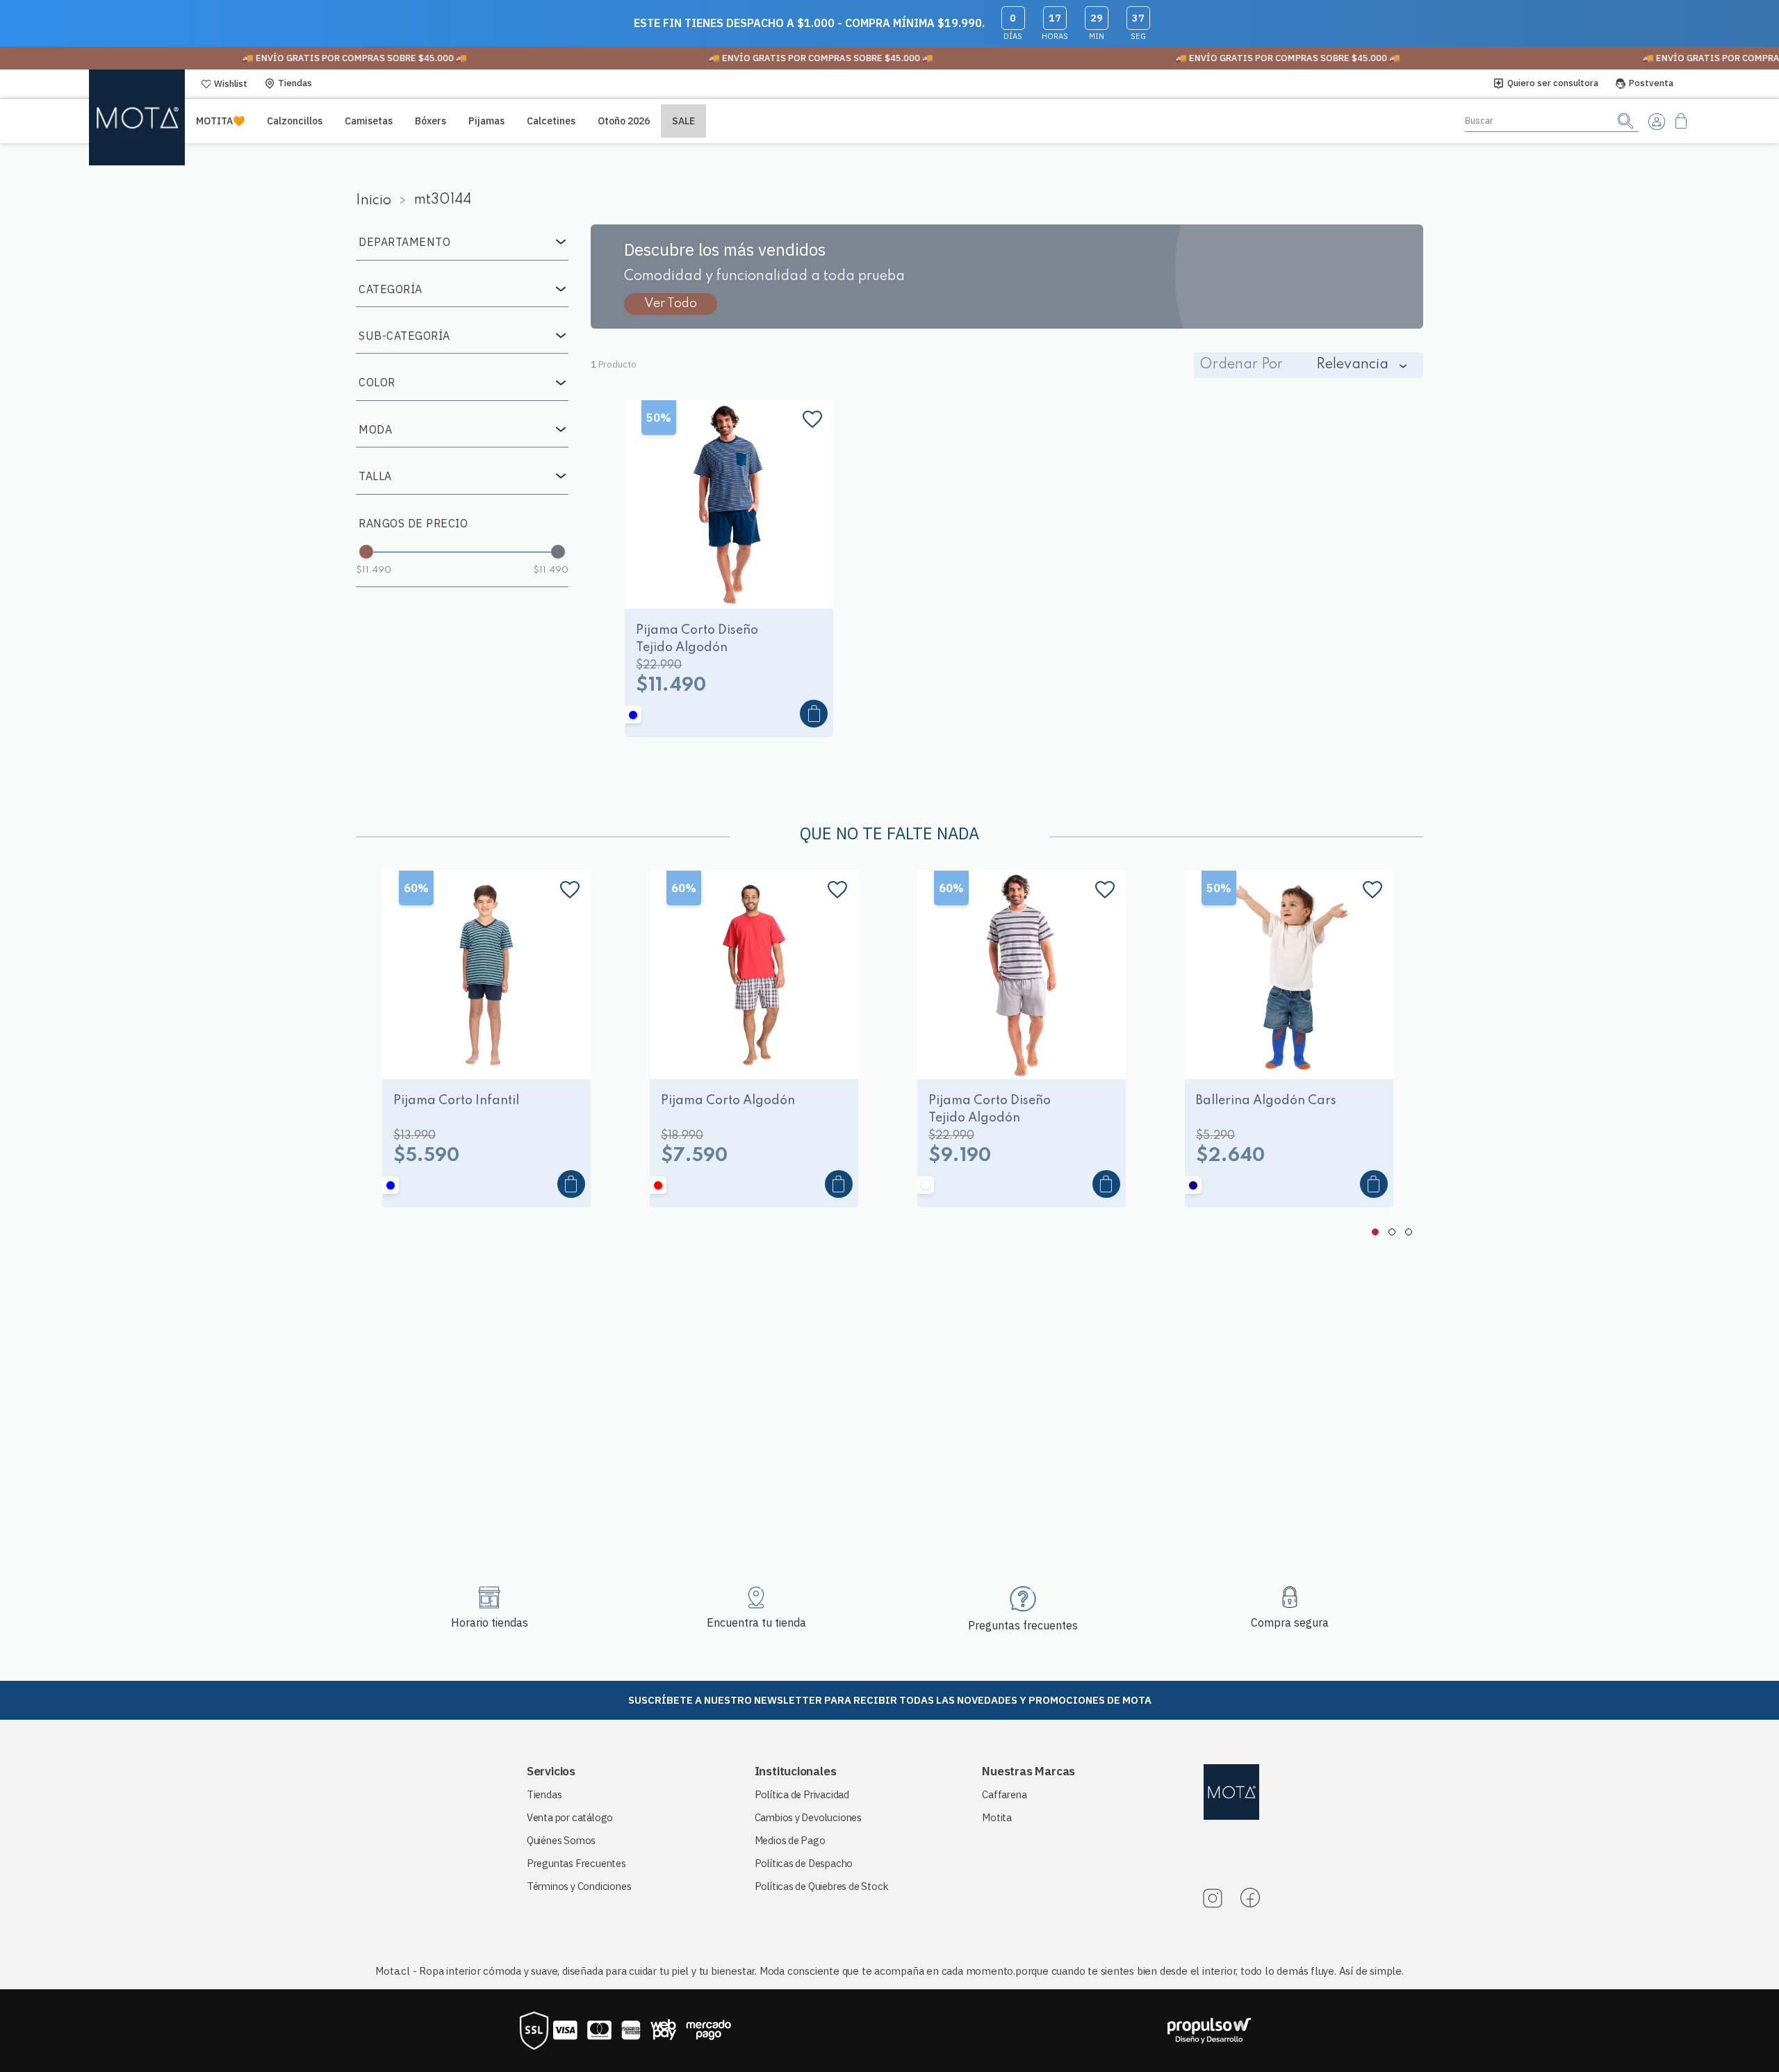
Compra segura (1290, 1622)
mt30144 (443, 200)
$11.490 (374, 570)
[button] (462, 242)
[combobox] (1552, 121)
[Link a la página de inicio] (378, 201)
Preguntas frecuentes (1023, 1625)
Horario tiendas (490, 1622)
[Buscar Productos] (1625, 121)
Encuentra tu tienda (756, 1622)
